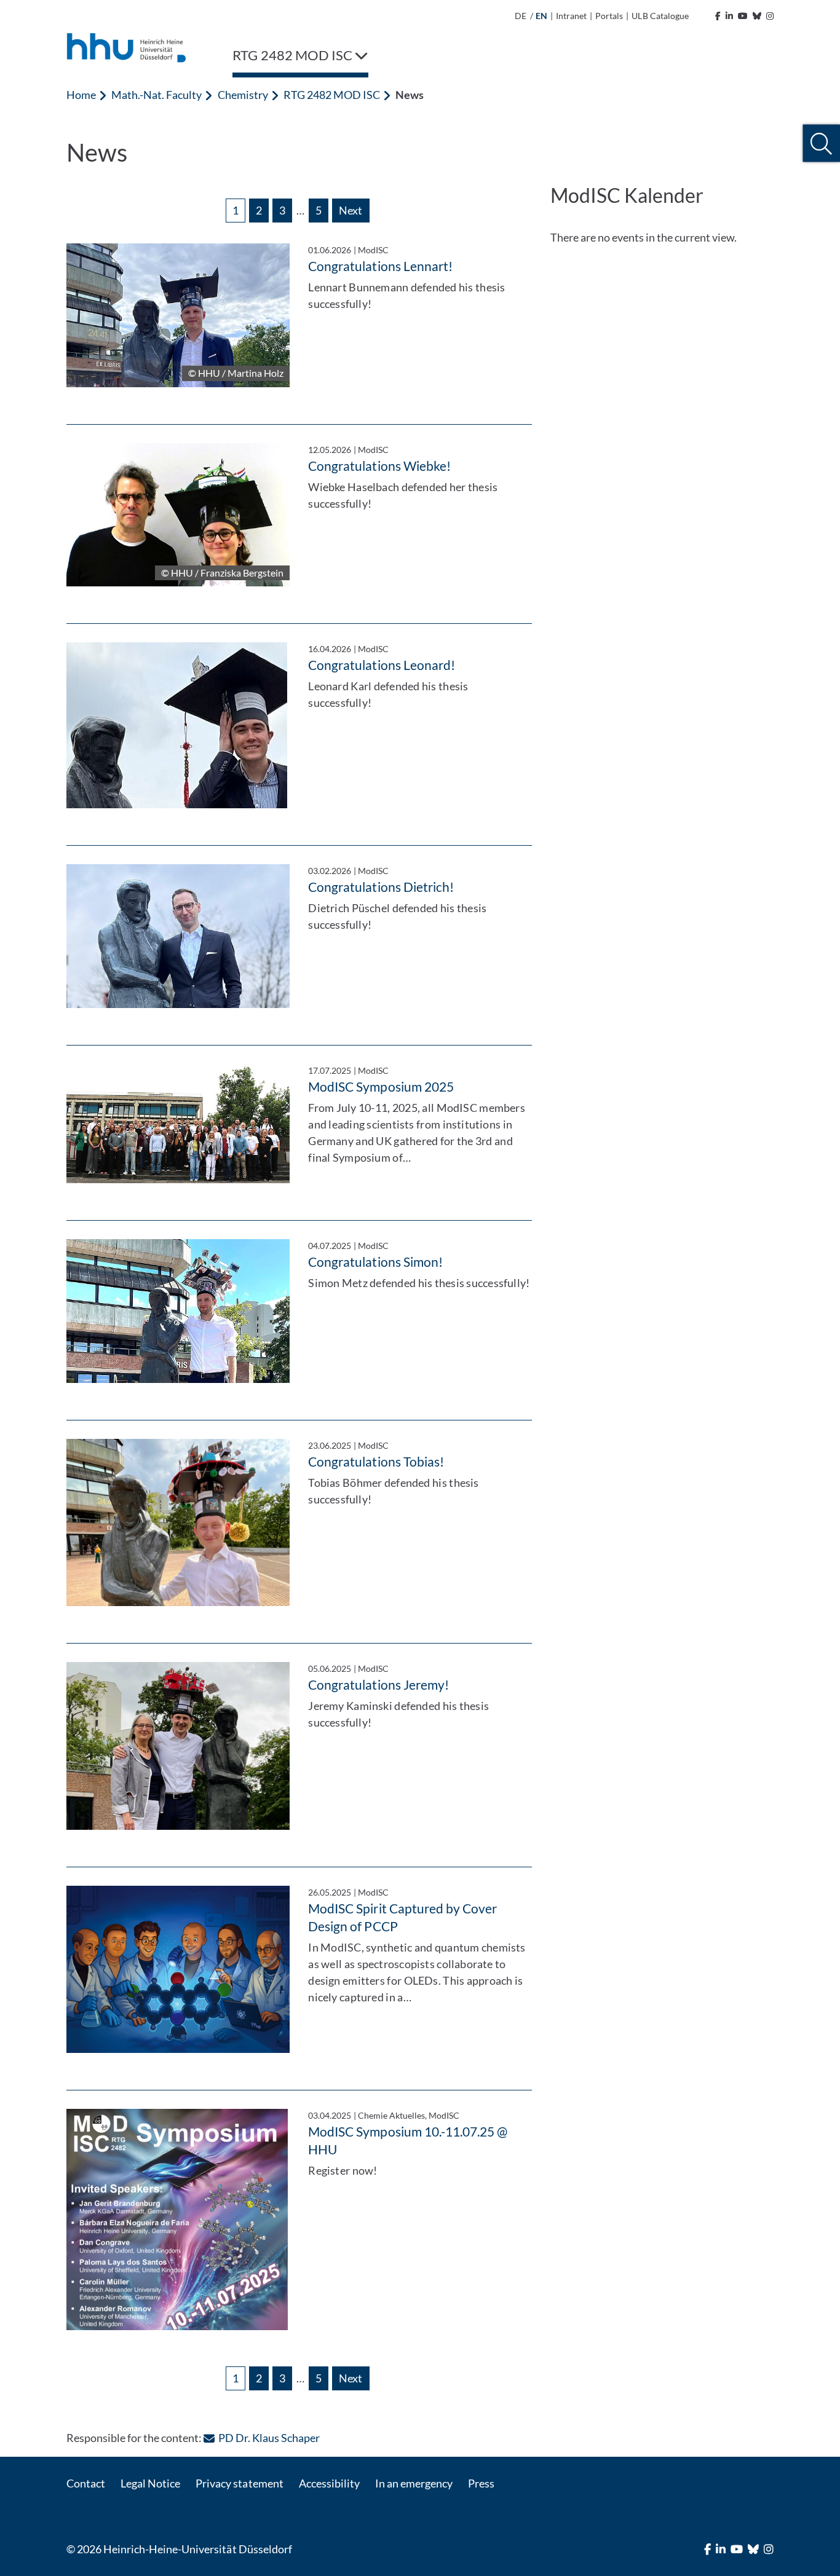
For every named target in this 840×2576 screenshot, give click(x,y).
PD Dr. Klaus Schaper (269, 2438)
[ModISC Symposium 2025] (178, 1124)
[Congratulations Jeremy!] (178, 1746)
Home (81, 95)
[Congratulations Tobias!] (178, 1522)
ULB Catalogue (660, 16)
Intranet (571, 16)
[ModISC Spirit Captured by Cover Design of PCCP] (178, 1969)
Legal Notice (150, 2483)
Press (481, 2483)
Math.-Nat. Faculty (157, 95)
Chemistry (243, 95)
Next (351, 210)
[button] (821, 144)
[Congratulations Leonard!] (178, 725)
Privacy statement (239, 2483)
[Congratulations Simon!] (178, 1311)
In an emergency (414, 2483)
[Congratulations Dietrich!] (178, 936)
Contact (86, 2483)
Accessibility (329, 2483)
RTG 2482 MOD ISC (332, 95)
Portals (609, 16)
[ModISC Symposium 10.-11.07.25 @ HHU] (178, 2220)
